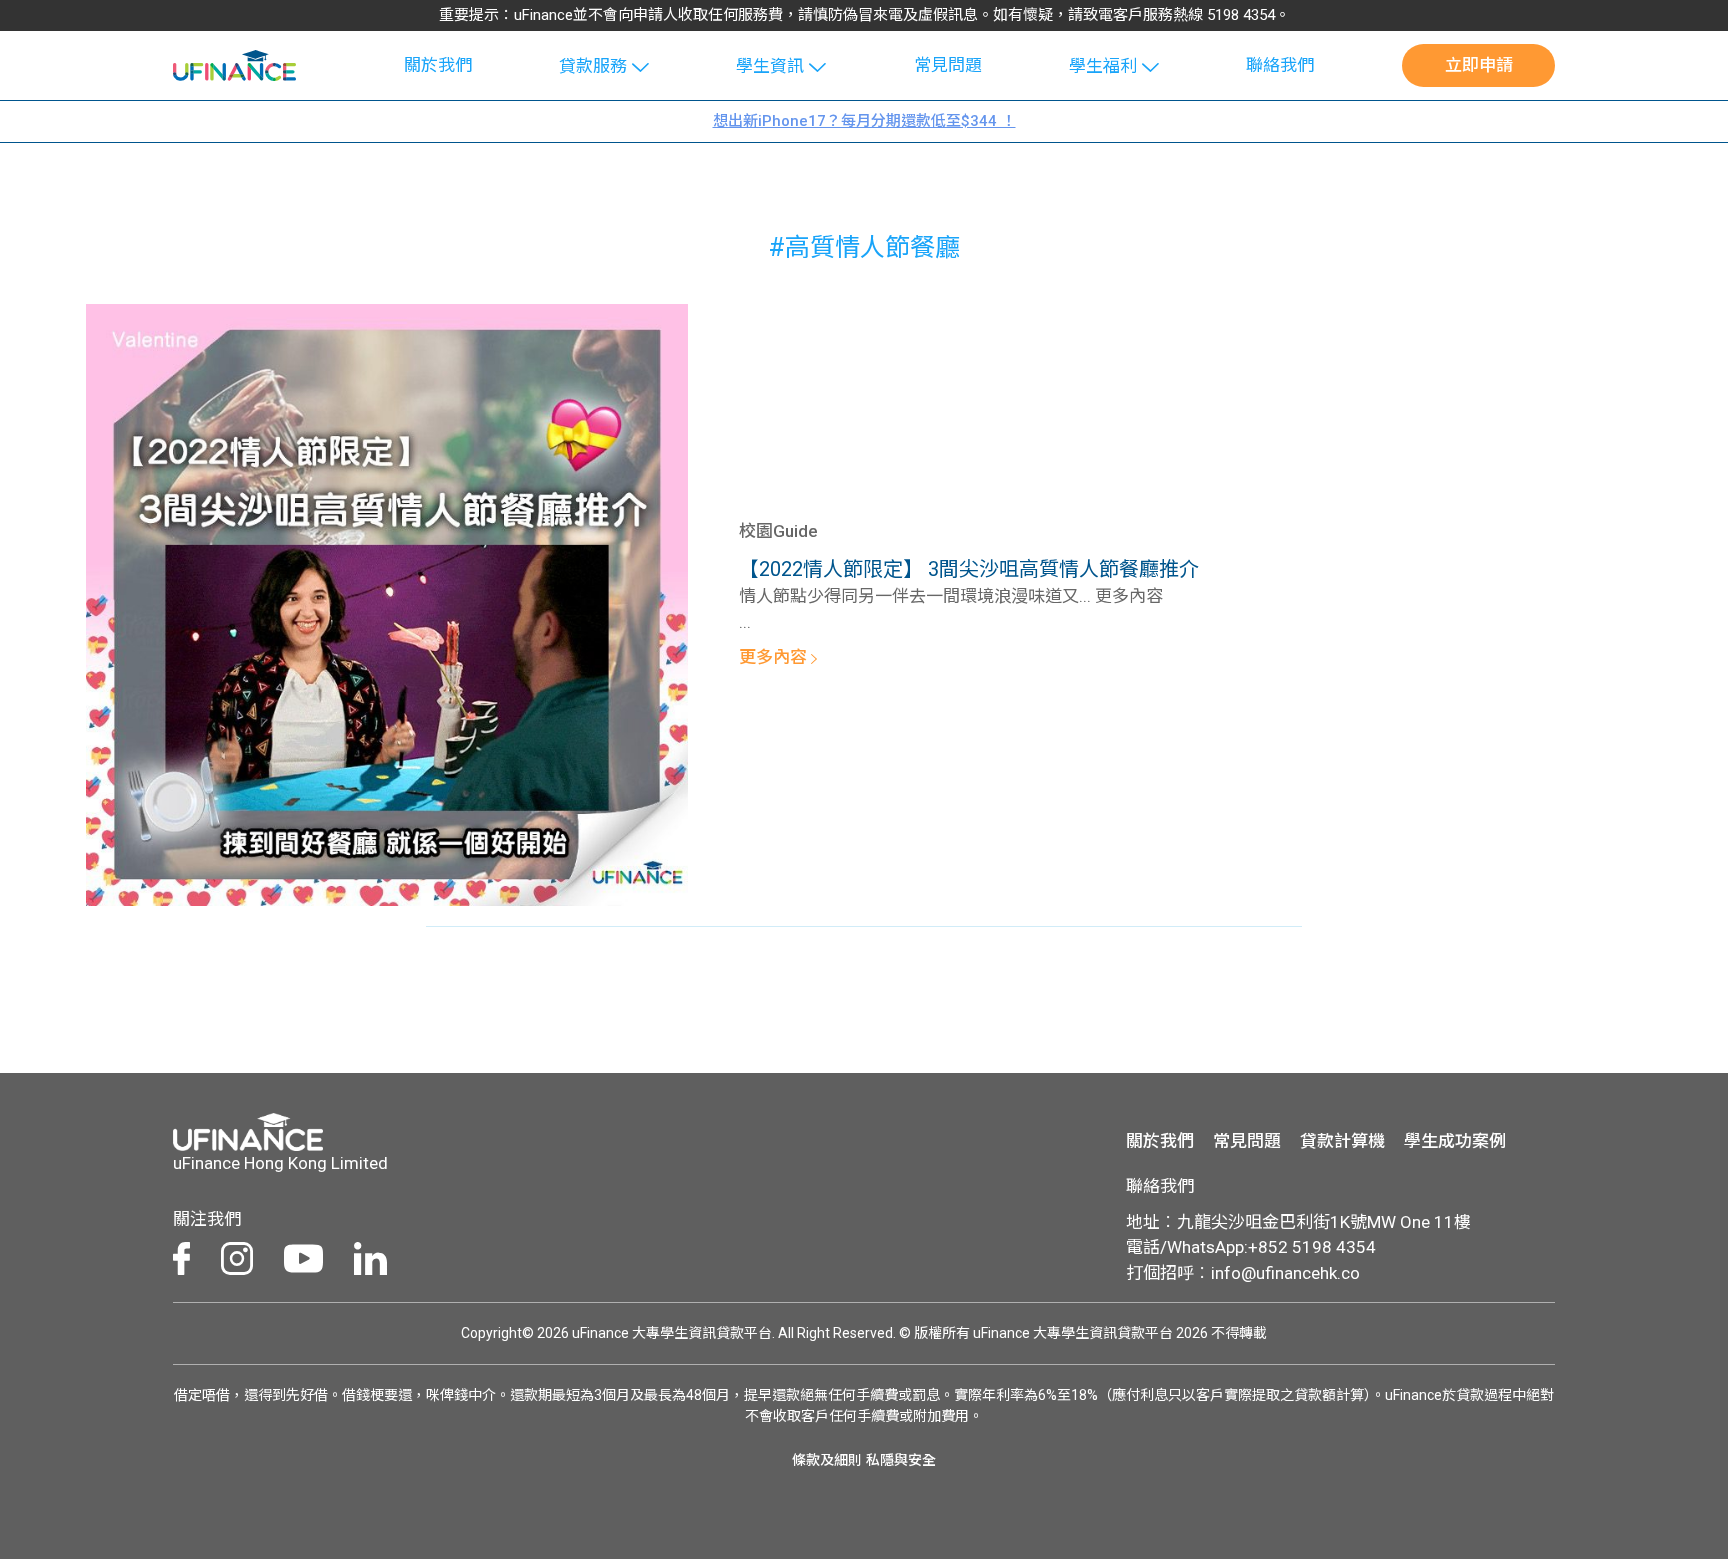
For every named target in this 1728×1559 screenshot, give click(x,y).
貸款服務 (593, 66)
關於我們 (438, 65)
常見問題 (948, 65)
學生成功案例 (1455, 1141)
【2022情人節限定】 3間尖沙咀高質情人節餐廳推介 (969, 569)
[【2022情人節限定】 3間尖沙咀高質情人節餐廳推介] (387, 603)
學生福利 (1103, 66)
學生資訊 (770, 66)
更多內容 (775, 657)
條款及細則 (827, 1460)
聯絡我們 (1280, 65)
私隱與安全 (901, 1460)
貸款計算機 (1342, 1141)
